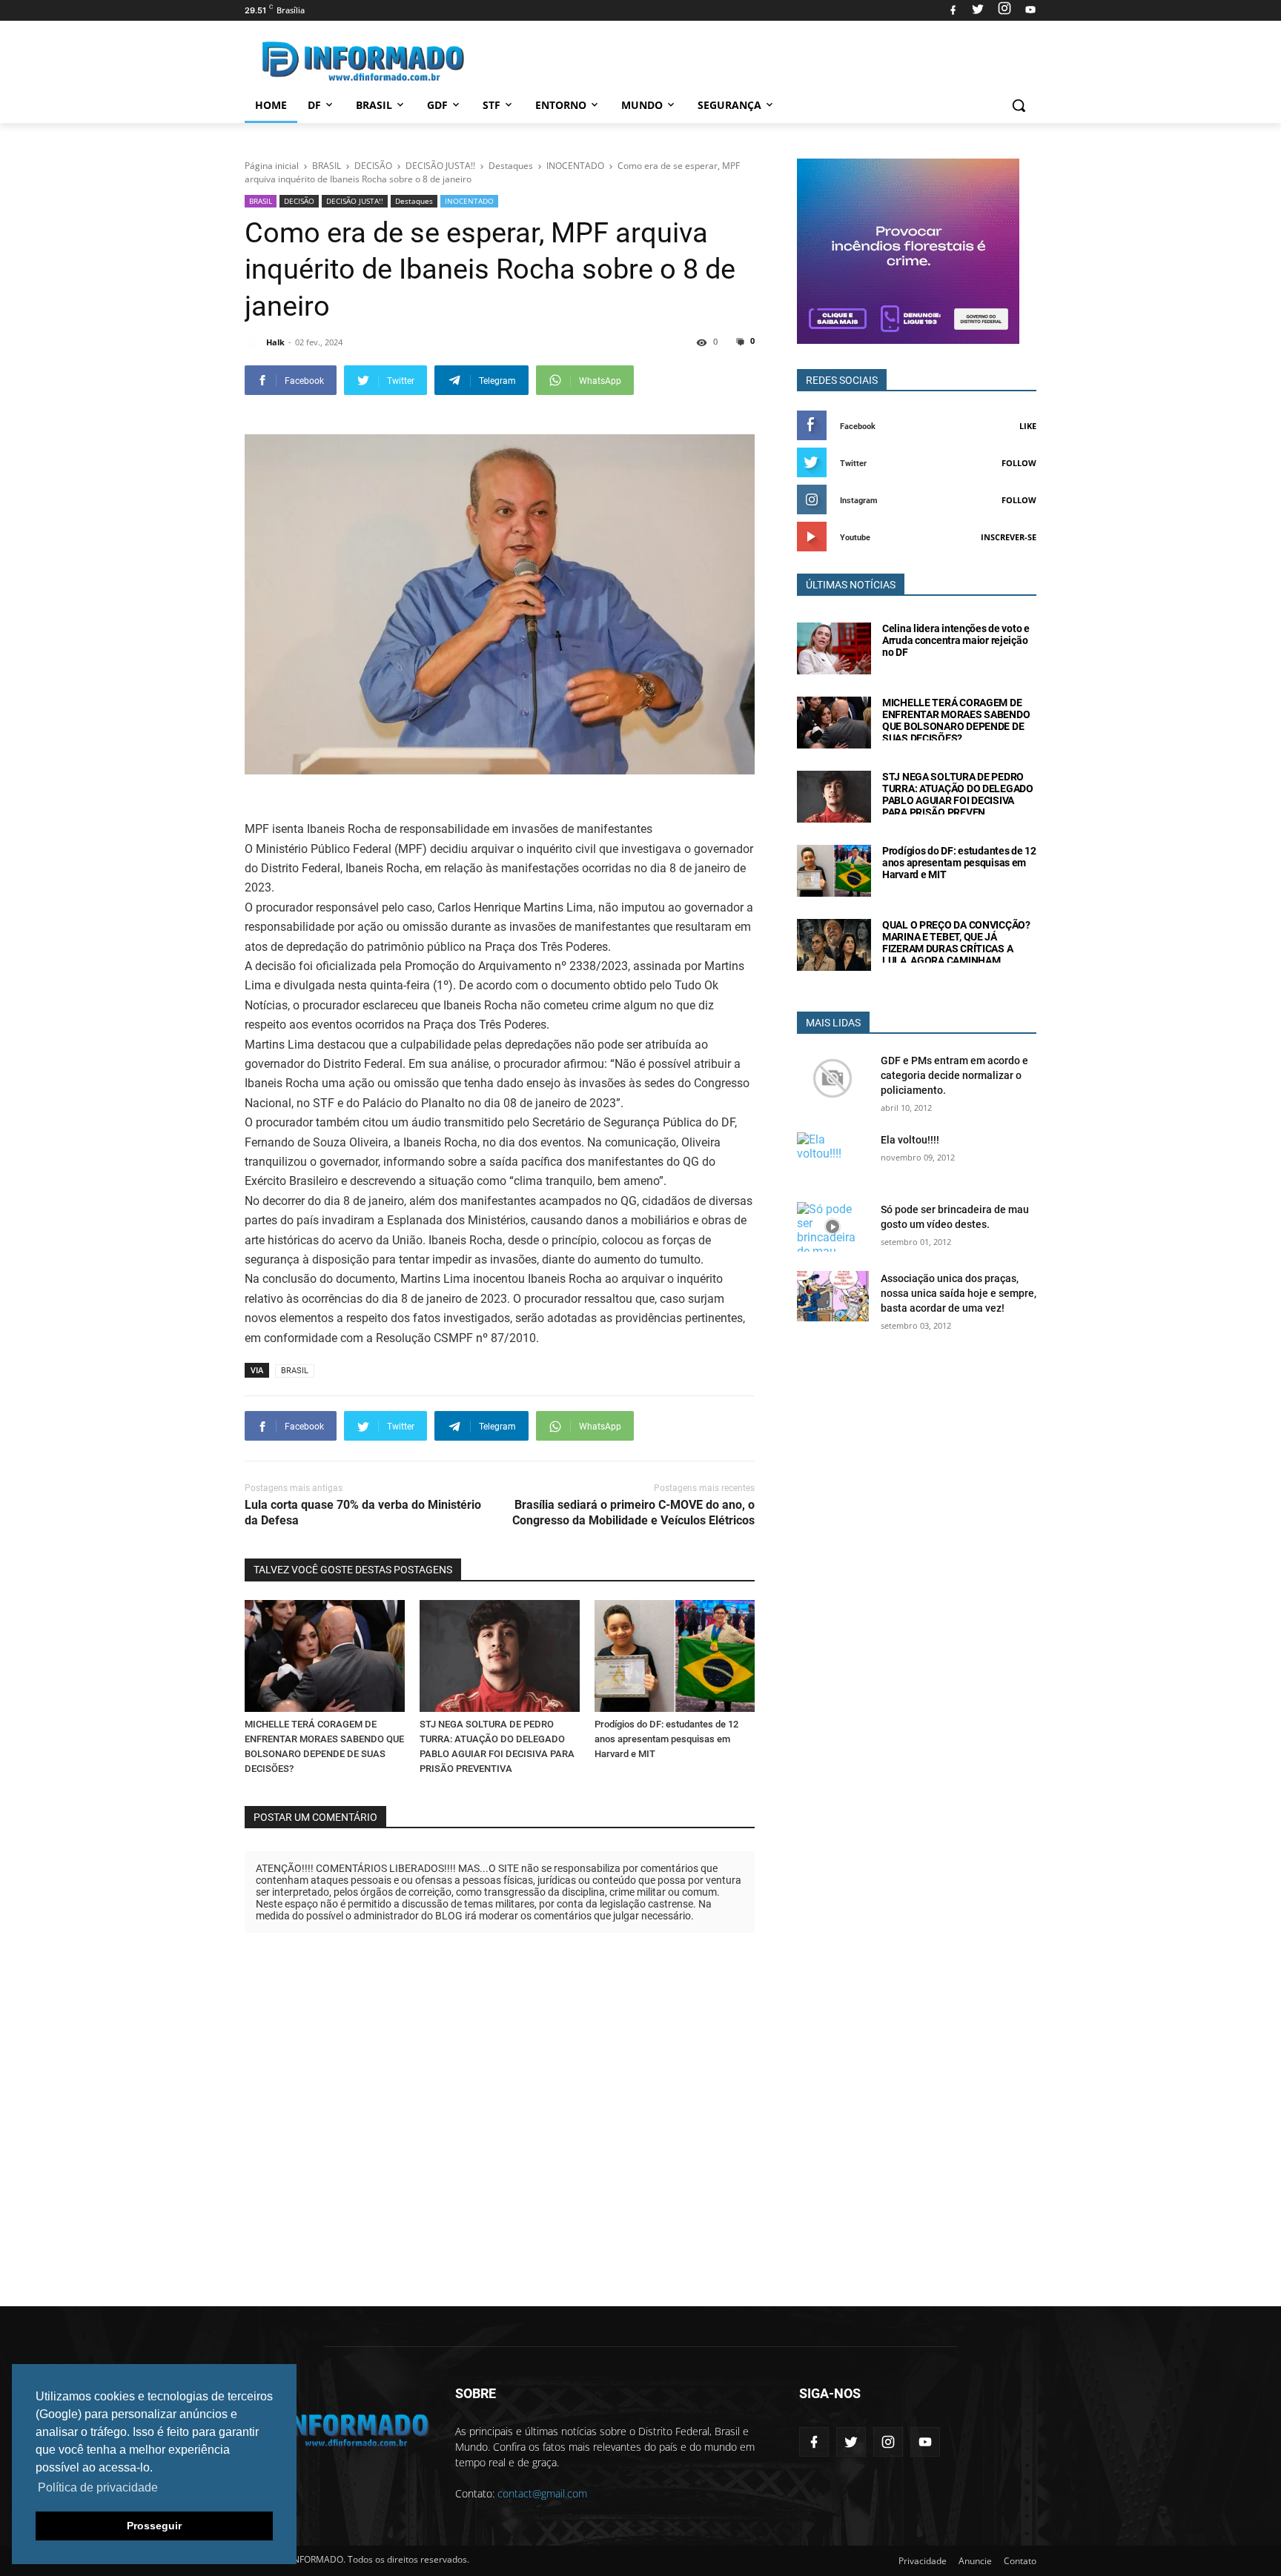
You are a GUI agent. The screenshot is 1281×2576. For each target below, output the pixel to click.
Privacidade (923, 2561)
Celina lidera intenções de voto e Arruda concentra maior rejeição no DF (956, 640)
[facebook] (953, 10)
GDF (437, 105)
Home (271, 105)
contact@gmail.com (542, 2493)
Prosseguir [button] (154, 2526)
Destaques (414, 201)
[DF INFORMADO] (363, 61)
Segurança (729, 105)
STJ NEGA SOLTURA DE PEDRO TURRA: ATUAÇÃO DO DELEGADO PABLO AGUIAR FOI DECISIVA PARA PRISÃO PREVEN (958, 794)
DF (314, 105)
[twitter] (978, 10)
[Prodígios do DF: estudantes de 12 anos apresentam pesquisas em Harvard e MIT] (675, 1656)
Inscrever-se (1009, 537)
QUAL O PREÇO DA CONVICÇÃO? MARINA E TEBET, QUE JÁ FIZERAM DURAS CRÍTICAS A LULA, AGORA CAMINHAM (956, 943)
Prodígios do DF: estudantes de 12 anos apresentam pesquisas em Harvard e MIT (666, 1739)
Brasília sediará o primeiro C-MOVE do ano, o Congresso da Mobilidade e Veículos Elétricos (633, 1513)
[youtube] (1029, 10)
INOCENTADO (469, 201)
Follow (1019, 463)
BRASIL (261, 201)
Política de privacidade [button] (98, 2487)
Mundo (642, 105)
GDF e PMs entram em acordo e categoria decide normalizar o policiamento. (954, 1075)
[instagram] (1004, 10)
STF (491, 105)
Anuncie (975, 2561)
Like (1028, 426)
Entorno (561, 105)
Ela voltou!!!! (910, 1140)
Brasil (374, 105)
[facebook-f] (814, 2442)
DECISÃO (299, 201)
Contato (1020, 2561)
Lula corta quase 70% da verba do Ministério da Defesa (363, 1513)
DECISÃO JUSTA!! (355, 201)
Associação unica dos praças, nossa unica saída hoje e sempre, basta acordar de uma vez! (959, 1293)
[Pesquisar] (1019, 105)
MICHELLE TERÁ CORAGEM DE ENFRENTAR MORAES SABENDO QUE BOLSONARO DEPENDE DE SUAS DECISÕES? (956, 720)
